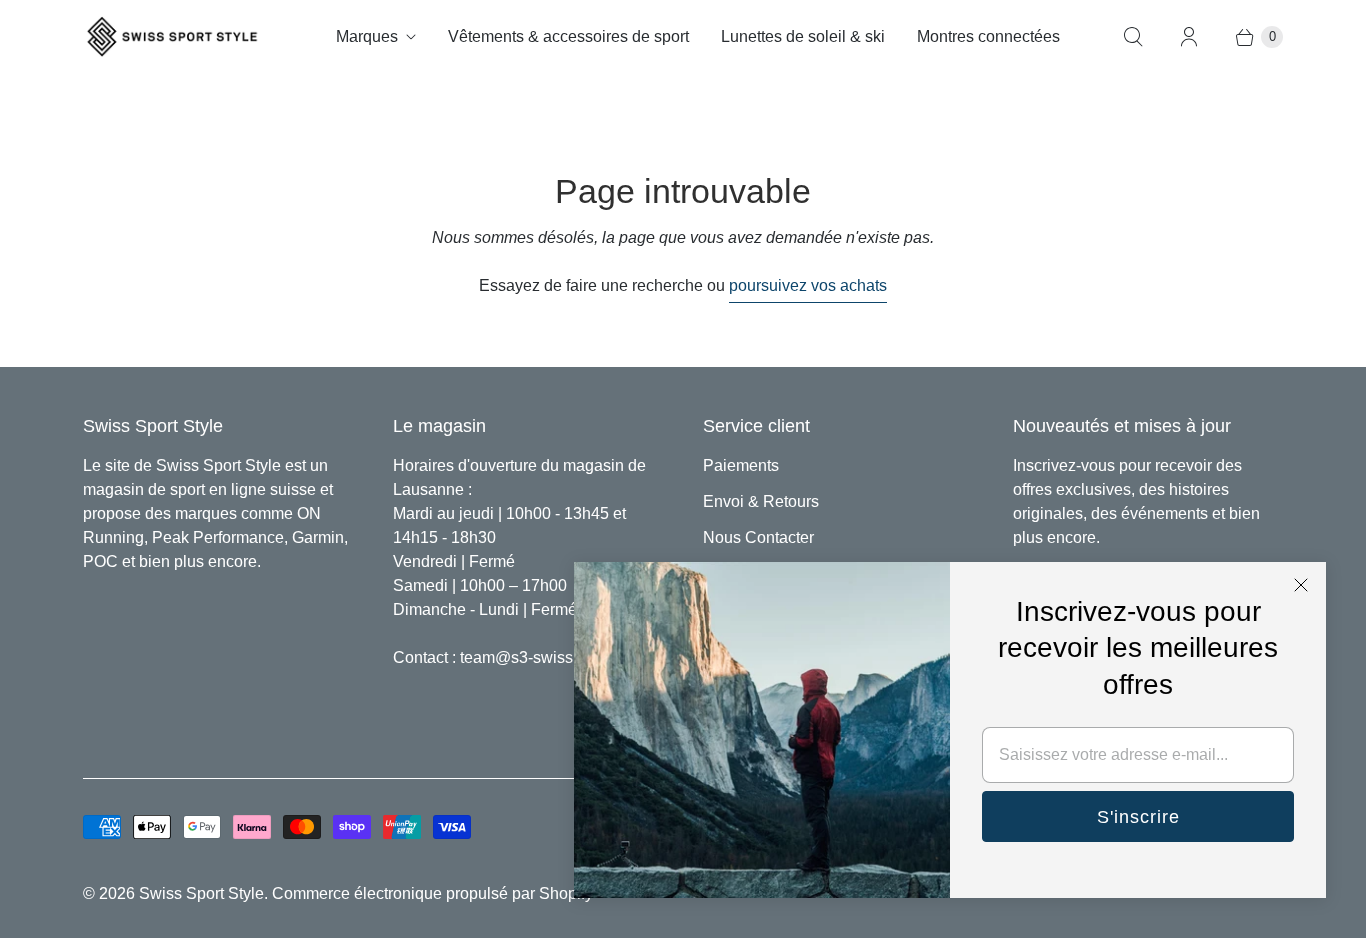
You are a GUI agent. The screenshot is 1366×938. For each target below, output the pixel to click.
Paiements (741, 465)
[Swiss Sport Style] (173, 36)
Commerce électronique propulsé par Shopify (432, 893)
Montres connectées (988, 36)
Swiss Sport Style (201, 893)
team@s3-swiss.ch (527, 657)
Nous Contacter (758, 537)
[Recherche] (1133, 37)
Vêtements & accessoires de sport (568, 36)
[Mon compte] (1189, 37)
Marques (367, 36)
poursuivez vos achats (808, 285)
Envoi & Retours (761, 501)
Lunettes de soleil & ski (803, 36)
